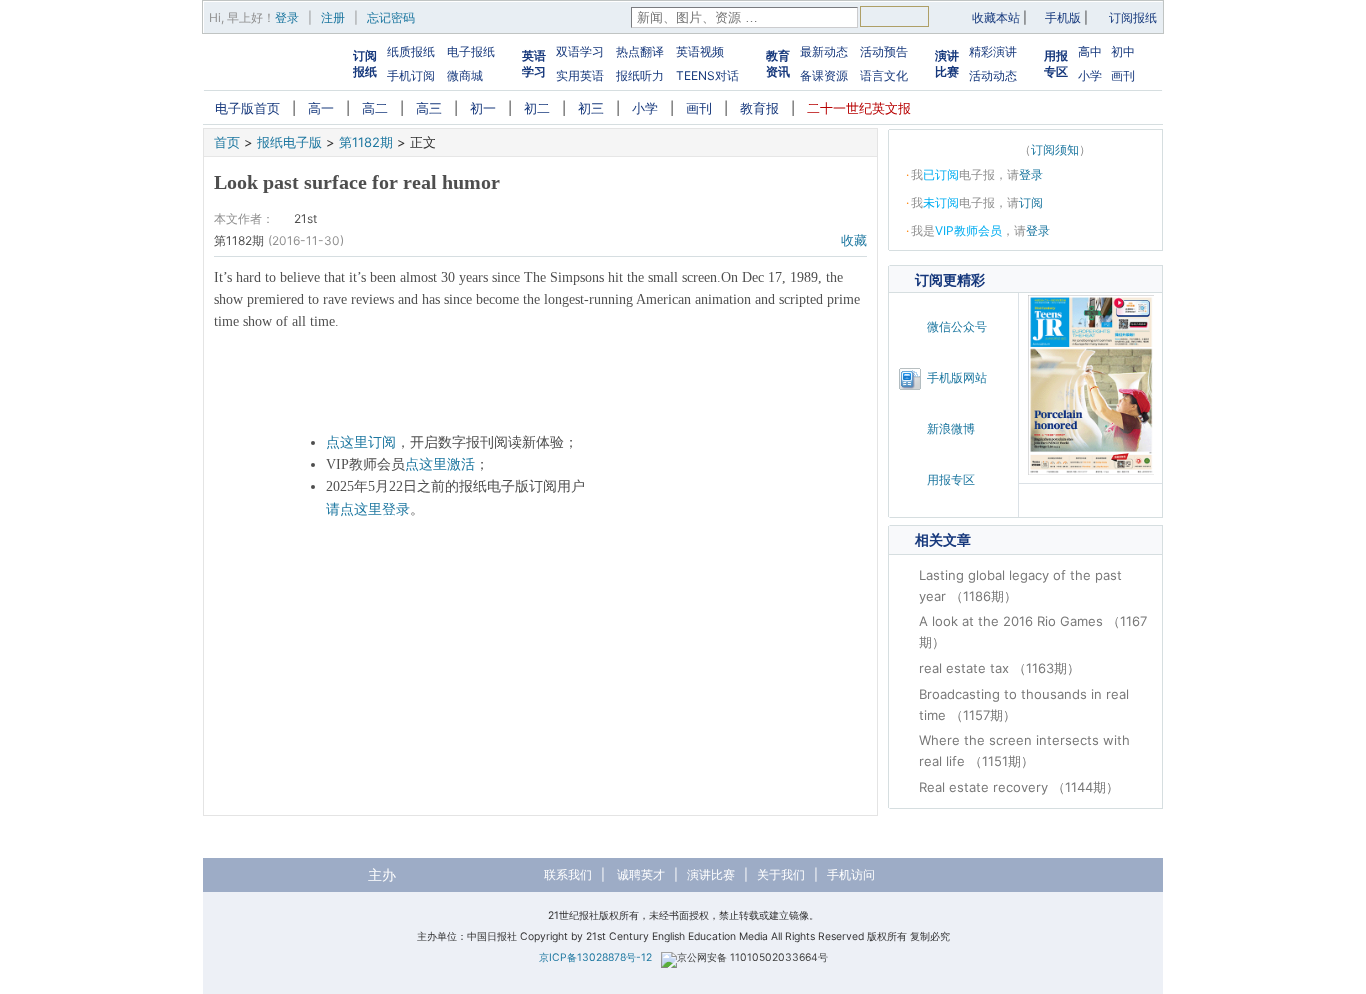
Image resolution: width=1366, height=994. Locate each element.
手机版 (1063, 17)
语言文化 (884, 75)
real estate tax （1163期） (999, 668)
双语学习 (580, 51)
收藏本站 (996, 17)
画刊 (1123, 75)
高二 (375, 108)
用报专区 (1056, 63)
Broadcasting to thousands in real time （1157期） (1024, 704)
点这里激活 (440, 464)
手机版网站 (957, 377)
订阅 (1031, 202)
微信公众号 (957, 326)
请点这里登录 (368, 509)
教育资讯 (778, 63)
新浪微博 (951, 428)
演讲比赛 (947, 63)
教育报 (759, 108)
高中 (1090, 51)
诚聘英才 (641, 874)
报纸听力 (640, 75)
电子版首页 (247, 108)
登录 (287, 17)
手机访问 (851, 874)
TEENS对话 (707, 75)
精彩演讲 (993, 51)
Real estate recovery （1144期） (1019, 787)
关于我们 (781, 874)
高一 (321, 108)
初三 (591, 108)
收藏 (854, 240)
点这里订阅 (361, 442)
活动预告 (884, 51)
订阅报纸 (1133, 17)
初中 (1123, 51)
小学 (1090, 75)
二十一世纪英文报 (859, 108)
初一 (483, 108)
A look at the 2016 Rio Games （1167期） (1033, 631)
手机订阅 (411, 75)
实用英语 (580, 75)
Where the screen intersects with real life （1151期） (1024, 750)
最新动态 (824, 51)
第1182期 (366, 142)
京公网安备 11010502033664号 (752, 957)
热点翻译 (640, 51)
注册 (333, 17)
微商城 (465, 75)
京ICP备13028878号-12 (595, 957)
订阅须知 (1055, 149)
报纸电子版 (289, 142)
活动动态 (993, 75)
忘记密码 (391, 17)
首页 (227, 142)
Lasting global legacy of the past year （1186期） (1020, 585)
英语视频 (700, 51)
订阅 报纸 (365, 63)
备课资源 (824, 75)
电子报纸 (471, 51)
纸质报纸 (411, 51)
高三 (429, 108)
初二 (537, 108)
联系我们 (568, 874)
